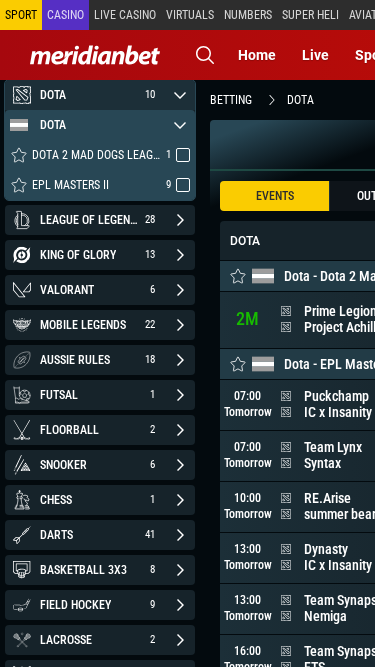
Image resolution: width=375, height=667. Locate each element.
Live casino (125, 15)
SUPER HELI (310, 15)
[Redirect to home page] (95, 55)
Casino (65, 15)
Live (315, 55)
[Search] (205, 55)
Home (257, 55)
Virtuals (190, 15)
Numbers (248, 15)
